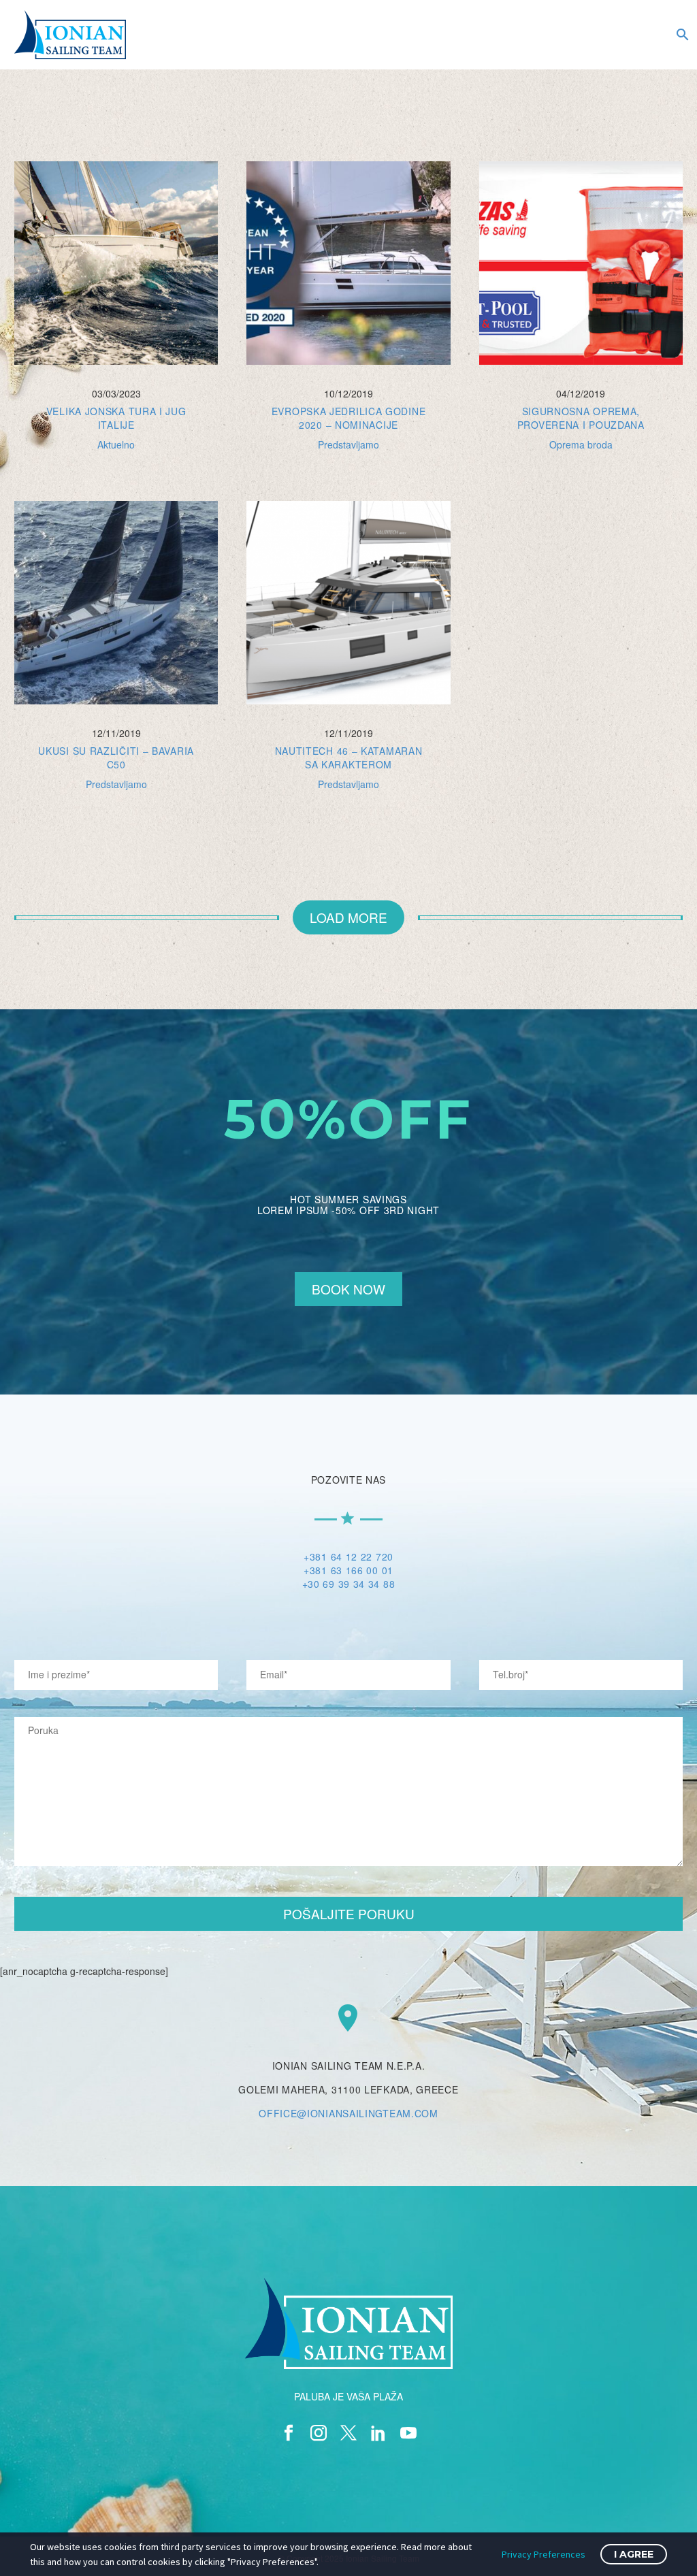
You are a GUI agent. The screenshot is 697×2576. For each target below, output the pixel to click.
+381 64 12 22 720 (348, 1556)
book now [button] (348, 1289)
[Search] (681, 35)
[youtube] (408, 2433)
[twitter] (348, 2433)
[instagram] (319, 2433)
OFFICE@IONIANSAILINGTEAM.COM (348, 2113)
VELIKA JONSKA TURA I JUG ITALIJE (116, 418)
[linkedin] (378, 2433)
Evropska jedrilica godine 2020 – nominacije (349, 418)
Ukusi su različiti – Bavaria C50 (116, 757)
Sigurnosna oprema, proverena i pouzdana (581, 418)
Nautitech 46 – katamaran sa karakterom (349, 757)
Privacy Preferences (544, 2554)
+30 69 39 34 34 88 (349, 1584)
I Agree (634, 2554)
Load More (348, 917)
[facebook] (289, 2433)
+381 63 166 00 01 (348, 1570)
